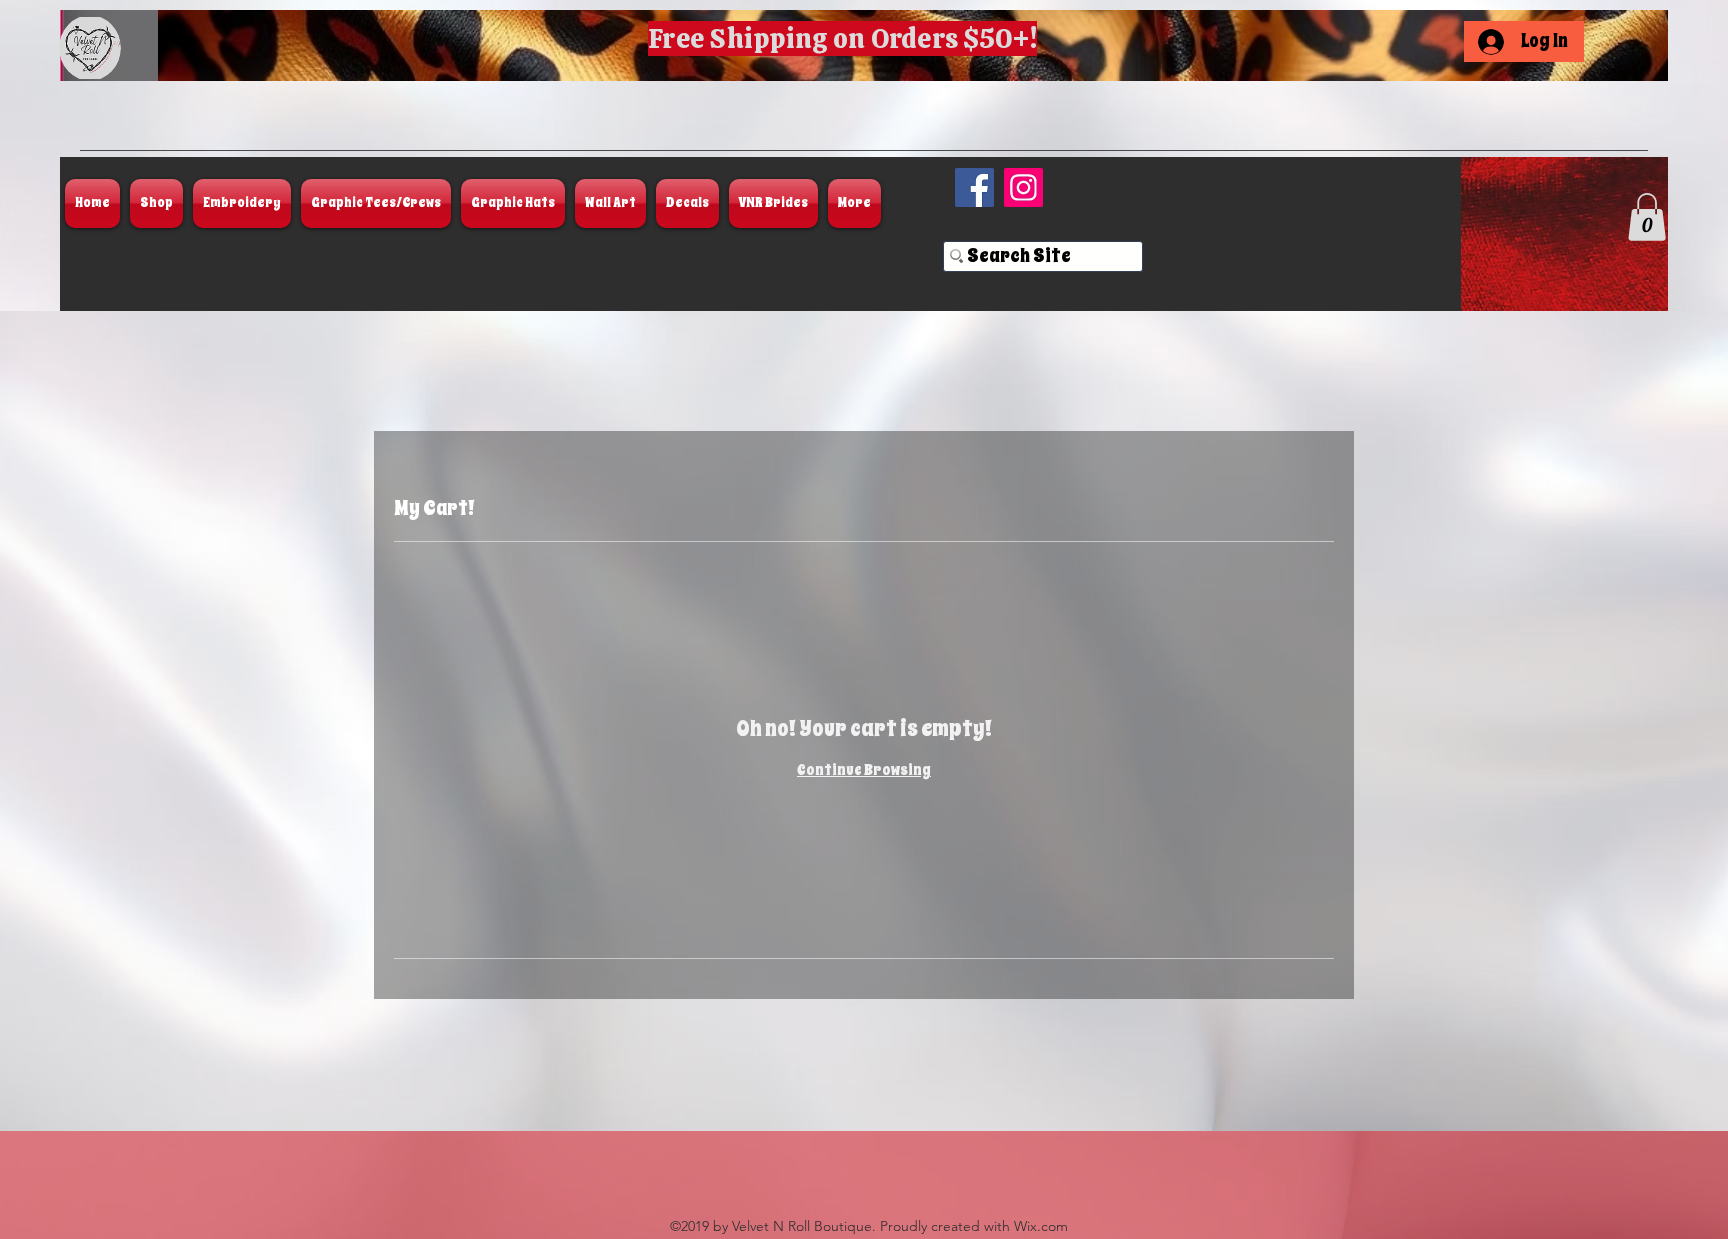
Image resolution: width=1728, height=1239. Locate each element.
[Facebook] (974, 187)
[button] (1647, 217)
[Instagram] (1023, 187)
